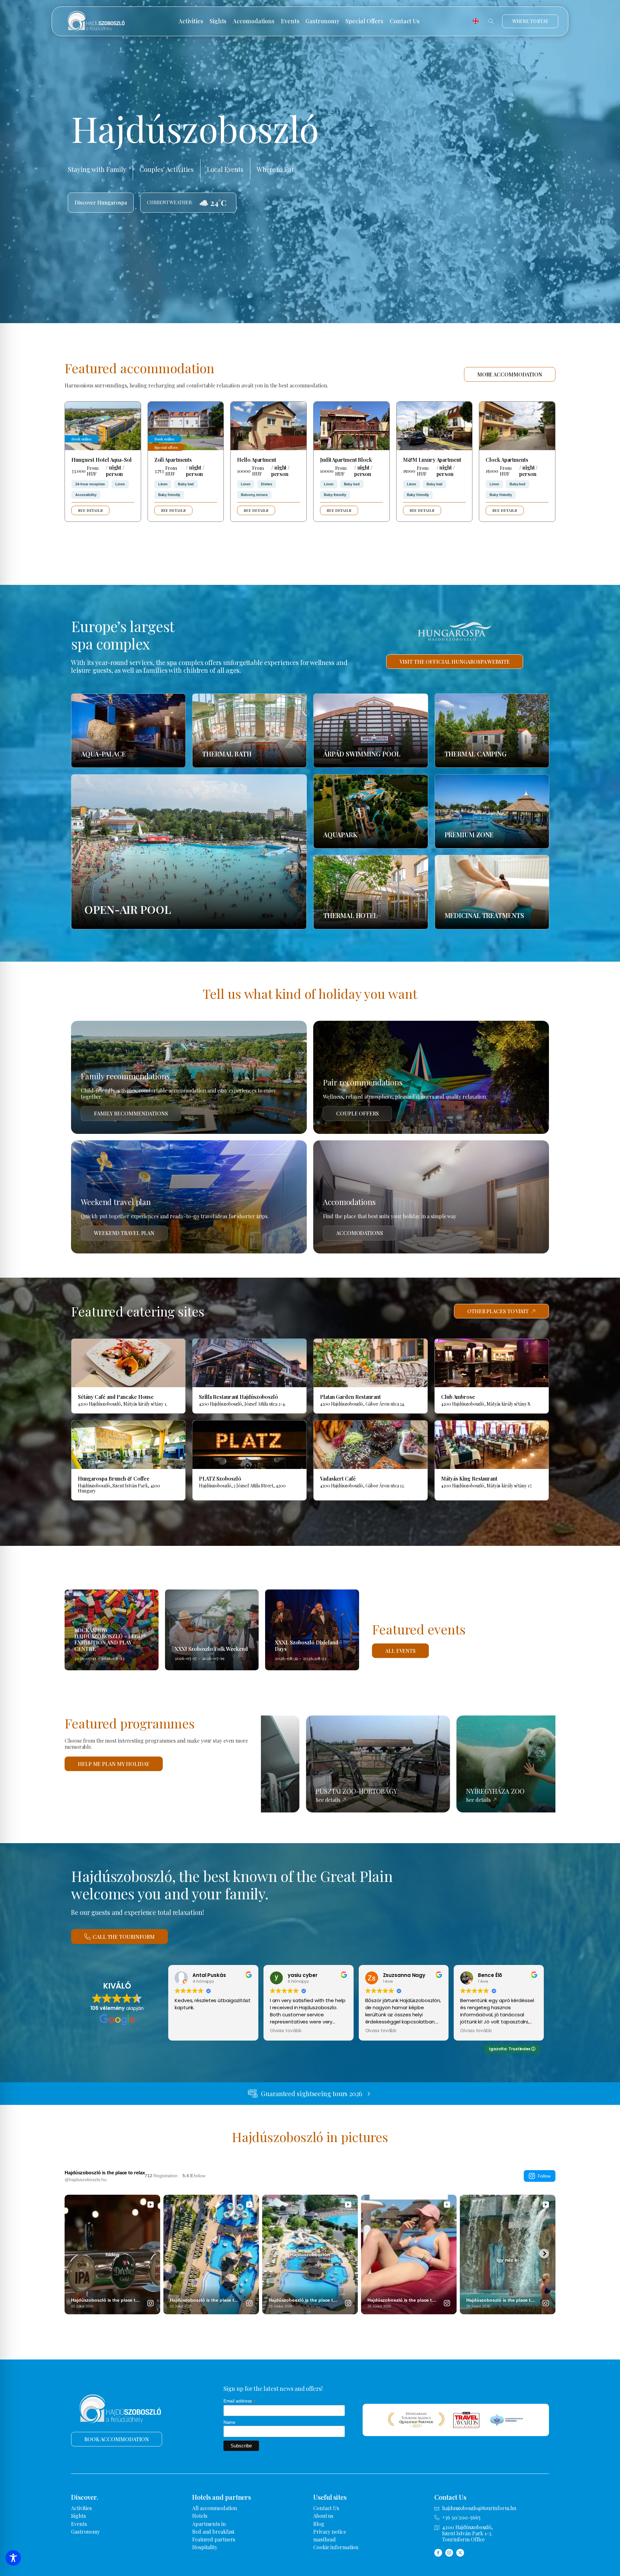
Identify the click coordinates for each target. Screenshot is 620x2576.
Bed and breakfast (213, 2532)
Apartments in (209, 2524)
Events (290, 21)
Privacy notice (330, 2532)
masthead (325, 2539)
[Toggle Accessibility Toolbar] (13, 2558)
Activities (191, 21)
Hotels (200, 2516)
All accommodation (215, 2508)
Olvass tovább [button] (286, 2031)
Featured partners (214, 2539)
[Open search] (491, 21)
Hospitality (205, 2547)
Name (230, 2422)
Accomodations (254, 21)
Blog (319, 2524)
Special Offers (364, 21)
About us (323, 2516)
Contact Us (405, 21)
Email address (240, 2401)
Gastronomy (322, 21)
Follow (544, 2176)
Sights (218, 21)
